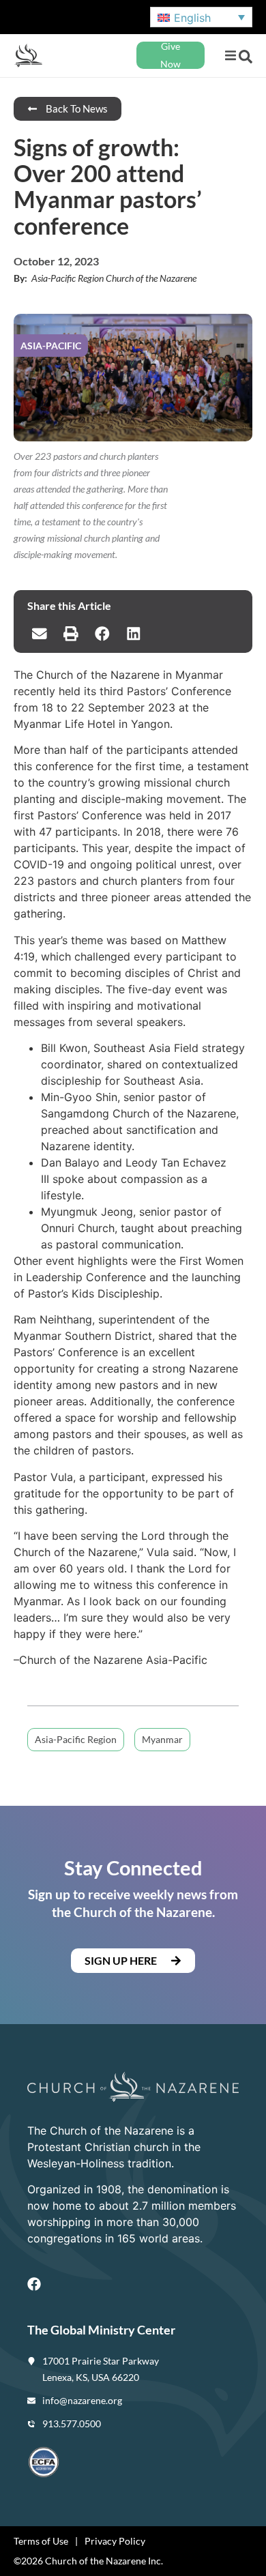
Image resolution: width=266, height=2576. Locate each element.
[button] (230, 56)
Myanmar (162, 1739)
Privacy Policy (115, 2541)
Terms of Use (41, 2541)
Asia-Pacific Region (76, 1739)
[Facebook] (34, 2284)
